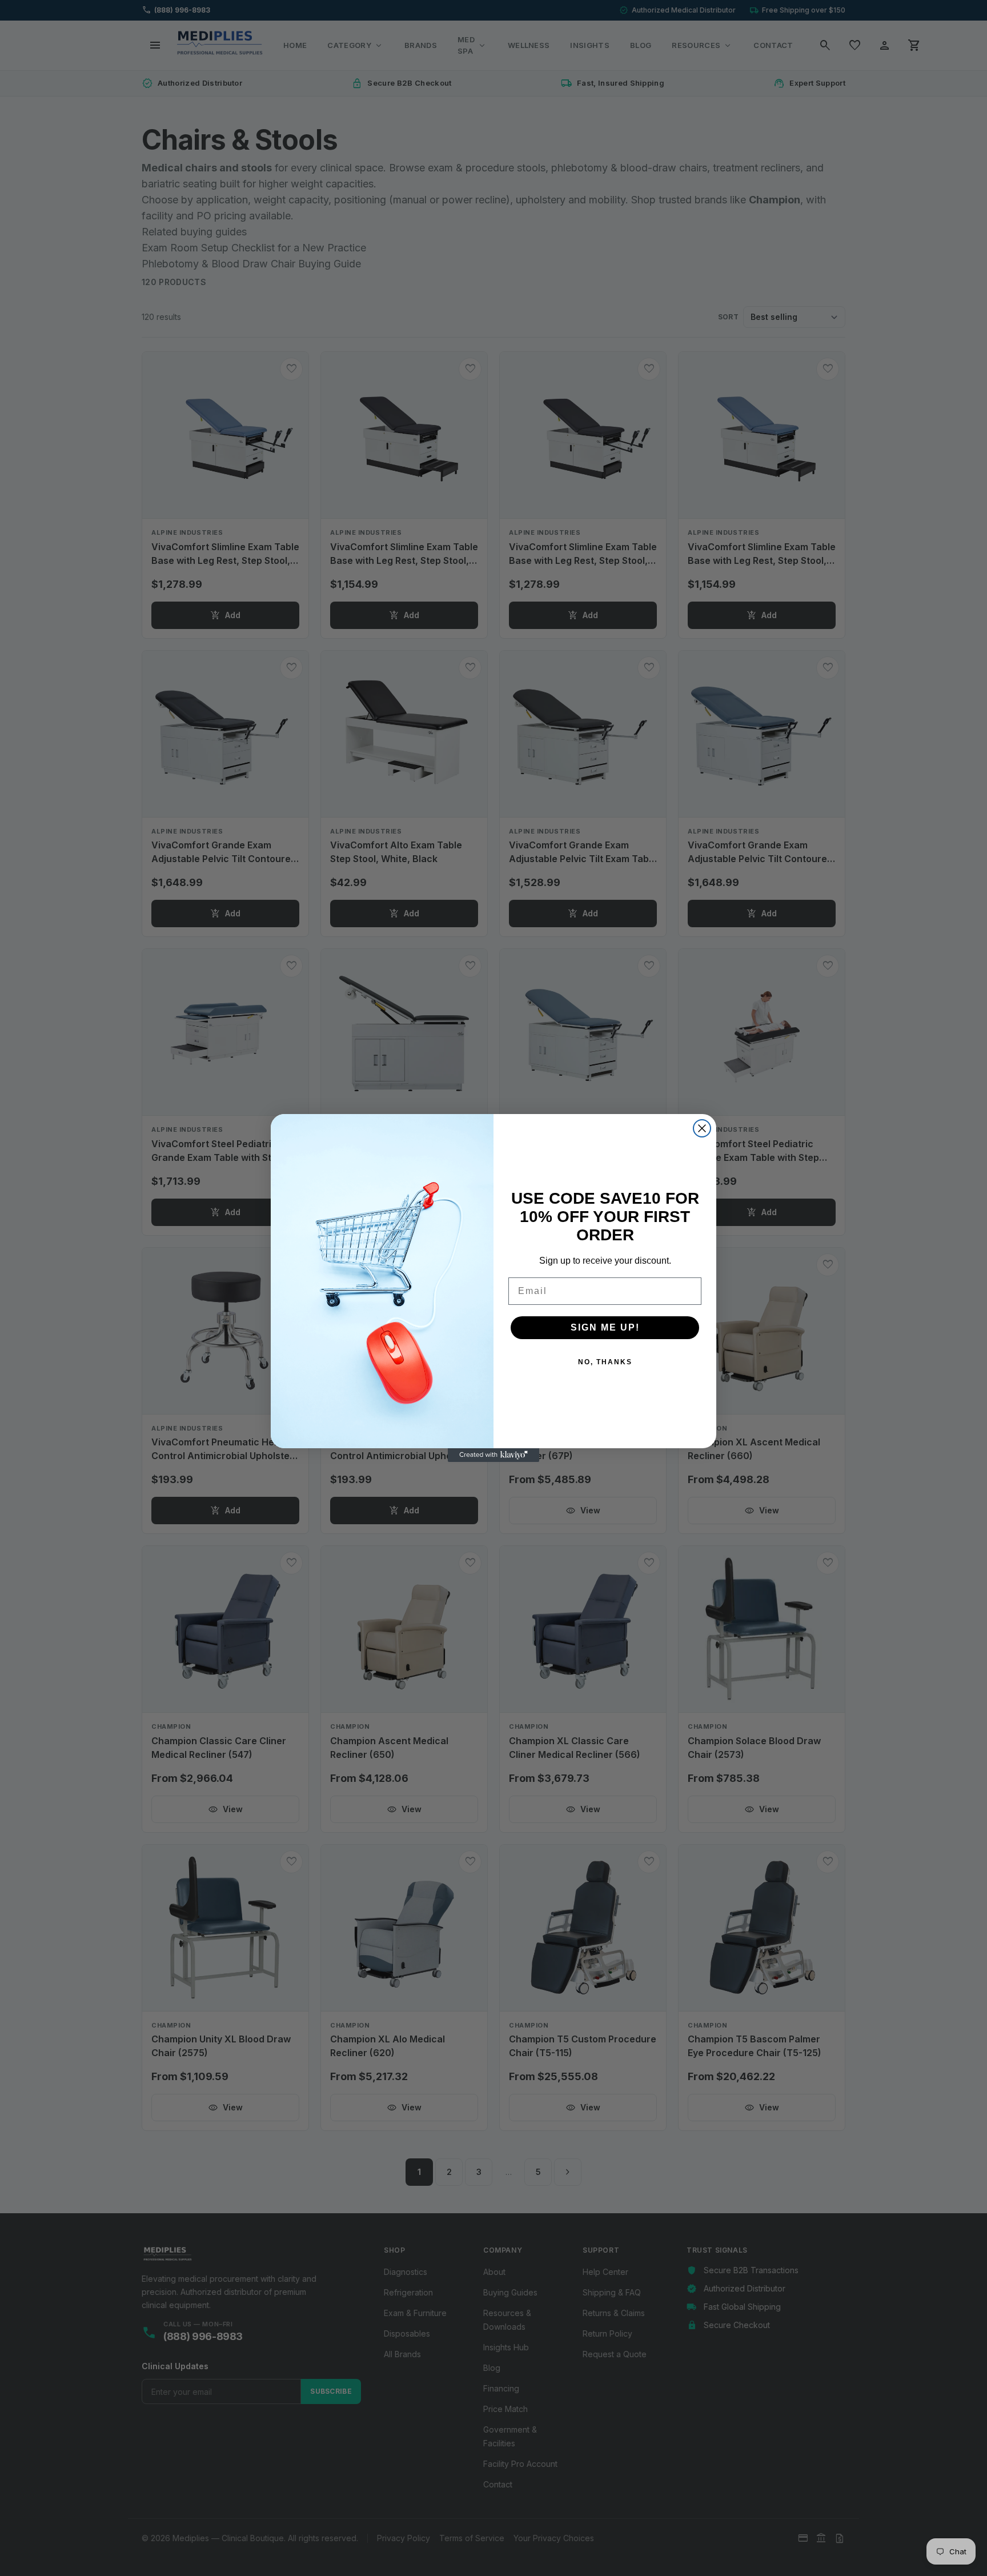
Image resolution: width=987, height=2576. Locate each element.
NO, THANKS (605, 1362)
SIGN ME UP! (605, 1327)
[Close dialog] (702, 1128)
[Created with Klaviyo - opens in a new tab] (493, 1455)
